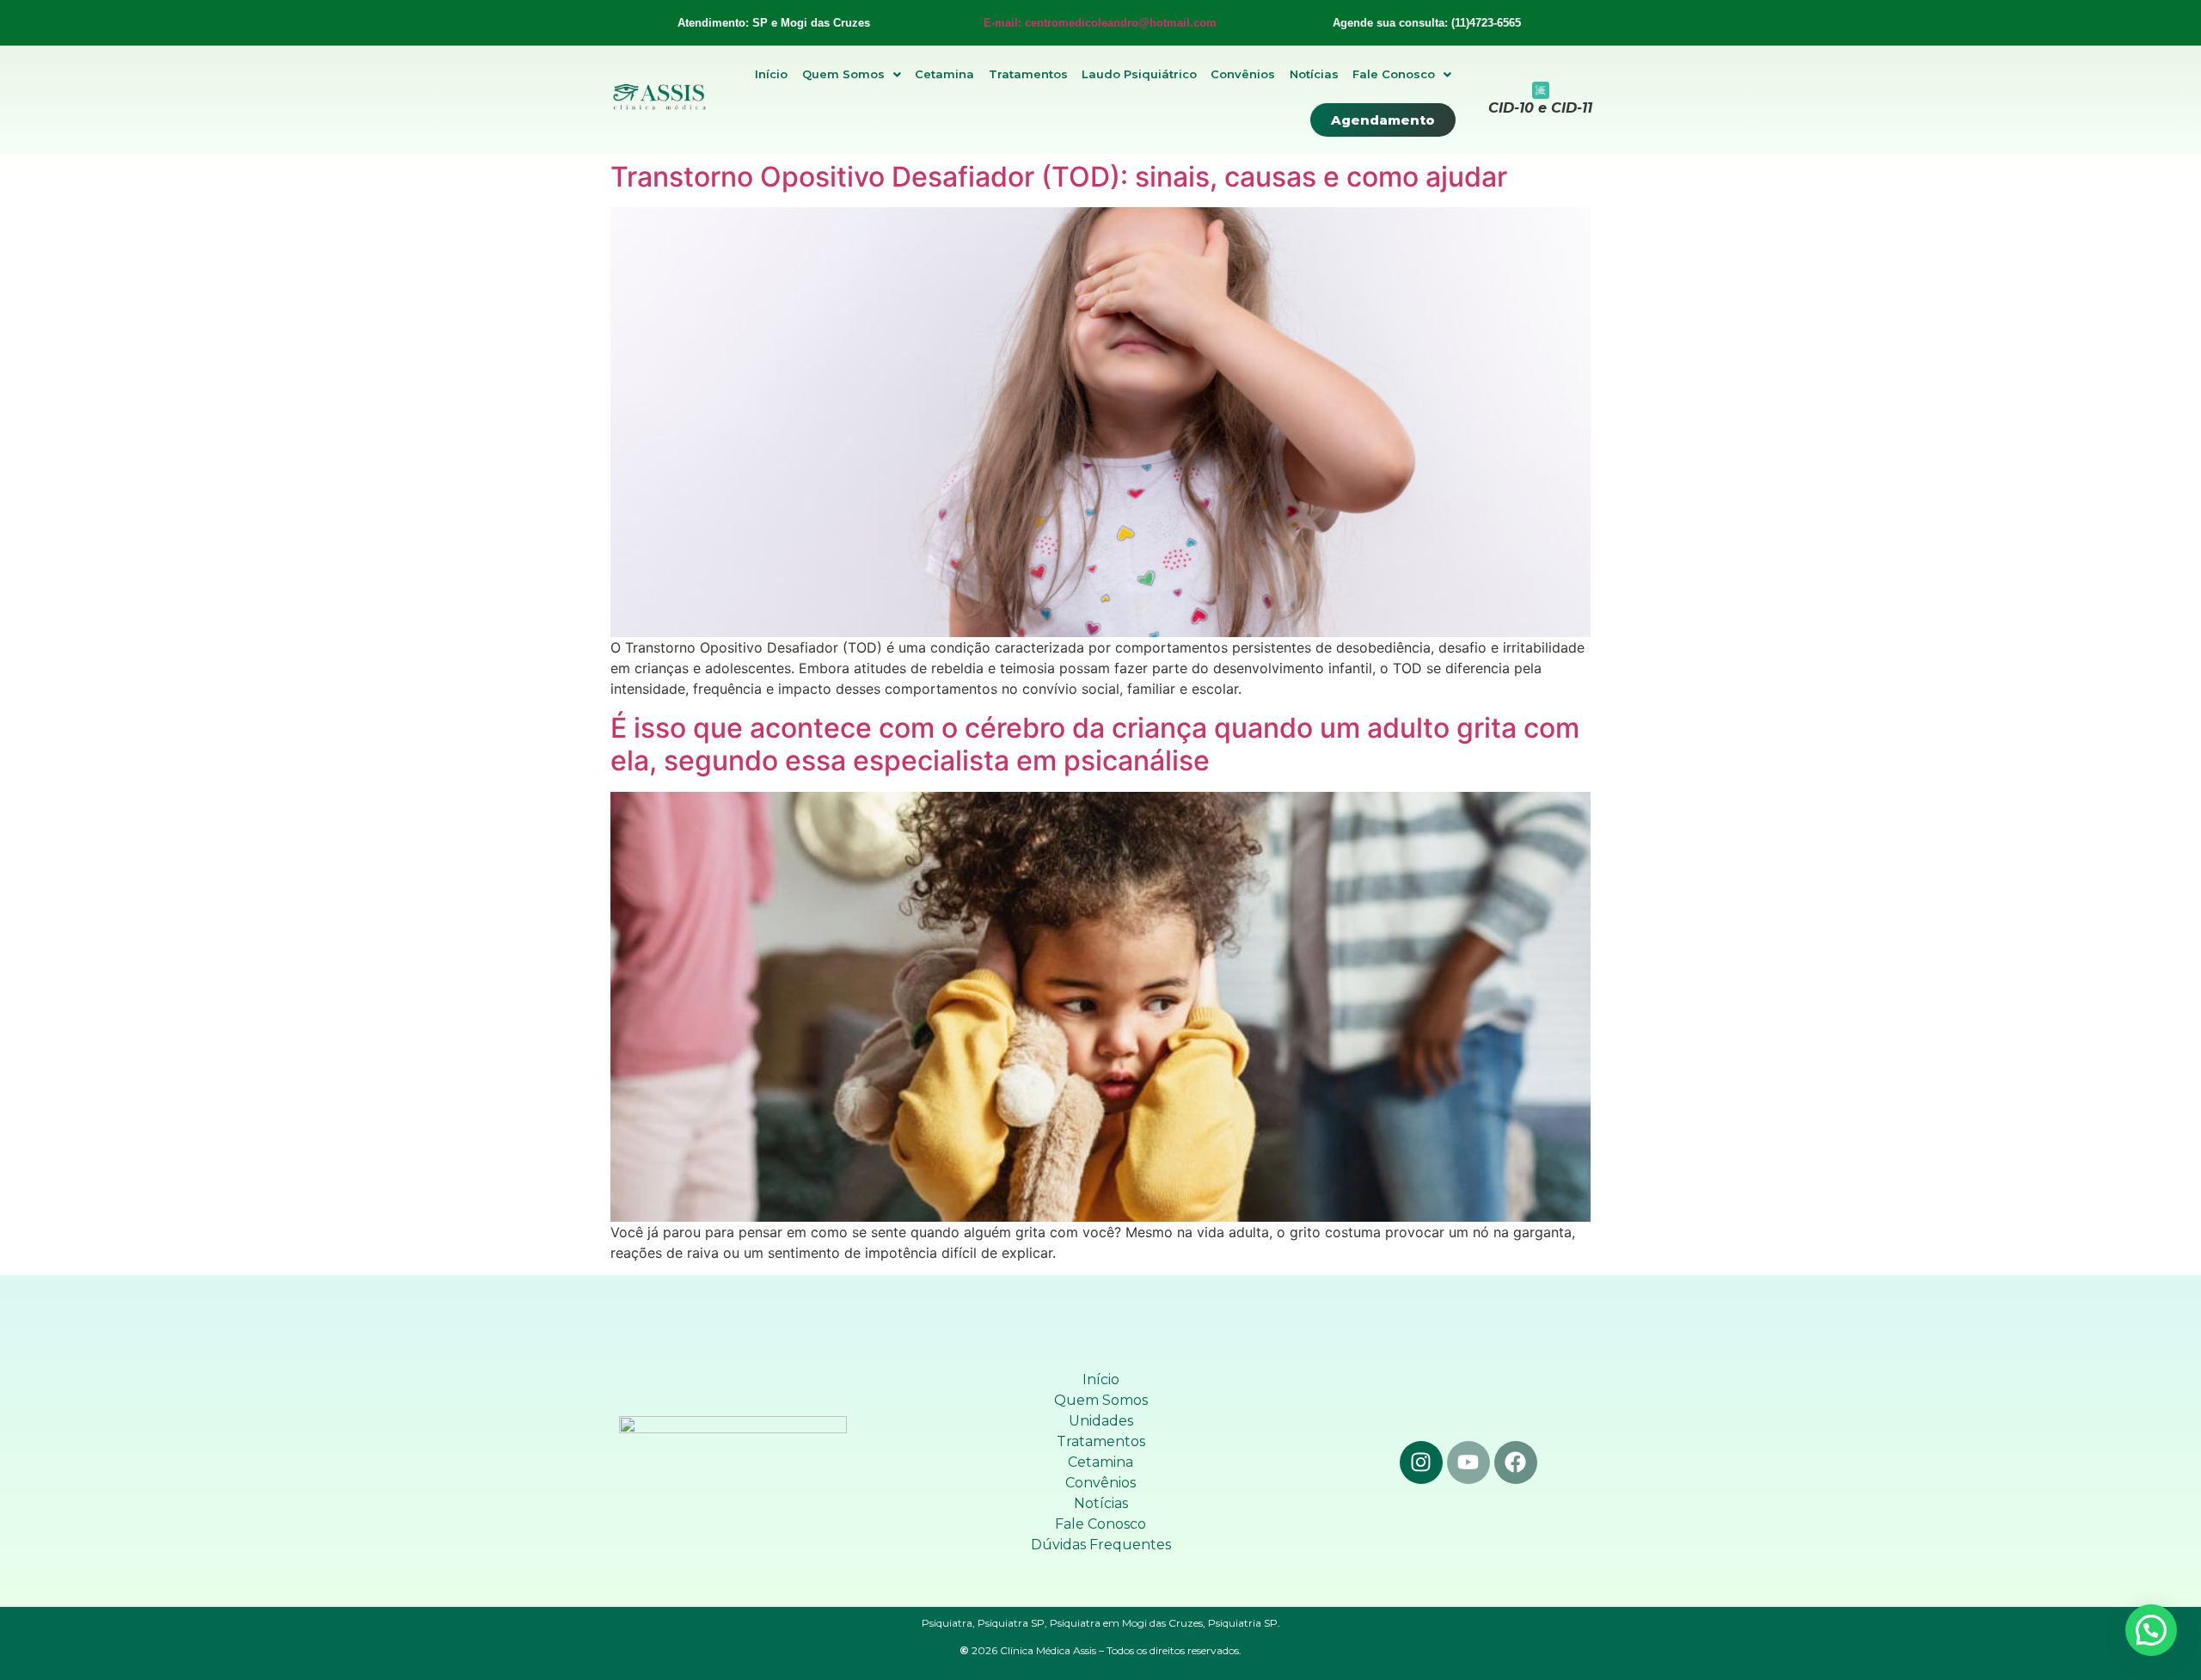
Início (771, 74)
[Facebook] (1516, 1462)
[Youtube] (1468, 1462)
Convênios (1243, 74)
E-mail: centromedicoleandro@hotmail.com (1100, 23)
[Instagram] (1421, 1462)
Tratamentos (1028, 74)
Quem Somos (843, 74)
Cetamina (944, 74)
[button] (852, 74)
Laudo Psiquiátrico (1139, 74)
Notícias (1314, 74)
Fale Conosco (1394, 74)
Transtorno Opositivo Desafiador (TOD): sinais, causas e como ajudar (1059, 177)
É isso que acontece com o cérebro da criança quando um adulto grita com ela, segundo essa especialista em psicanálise (1095, 744)
